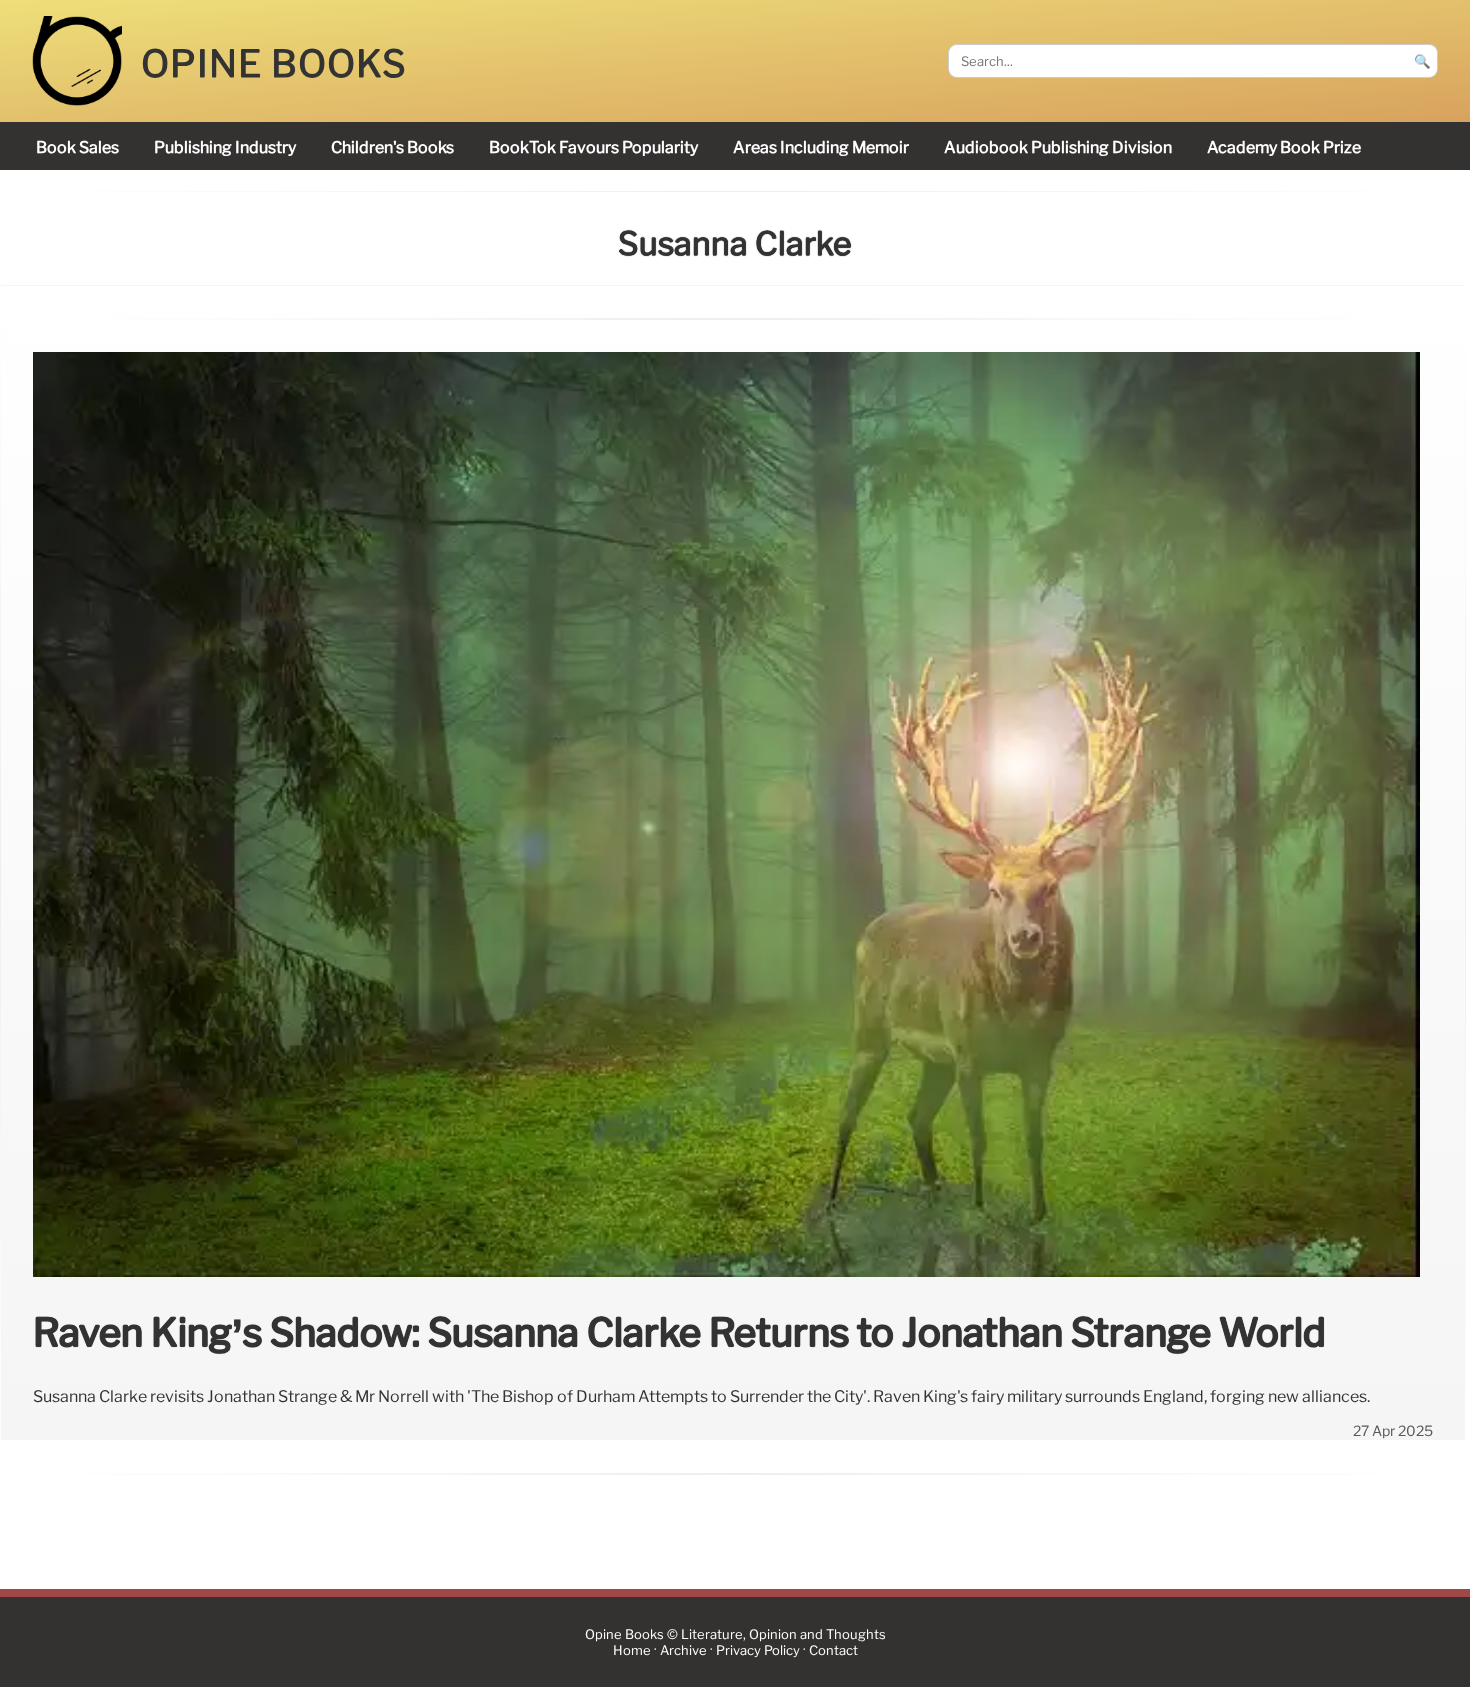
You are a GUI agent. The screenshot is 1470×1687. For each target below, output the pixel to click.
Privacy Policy (758, 1650)
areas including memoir (821, 147)
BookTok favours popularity (593, 147)
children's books (392, 147)
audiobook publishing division (1058, 147)
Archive (683, 1650)
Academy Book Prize (1284, 147)
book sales (77, 147)
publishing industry (225, 147)
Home (632, 1650)
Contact (833, 1650)
